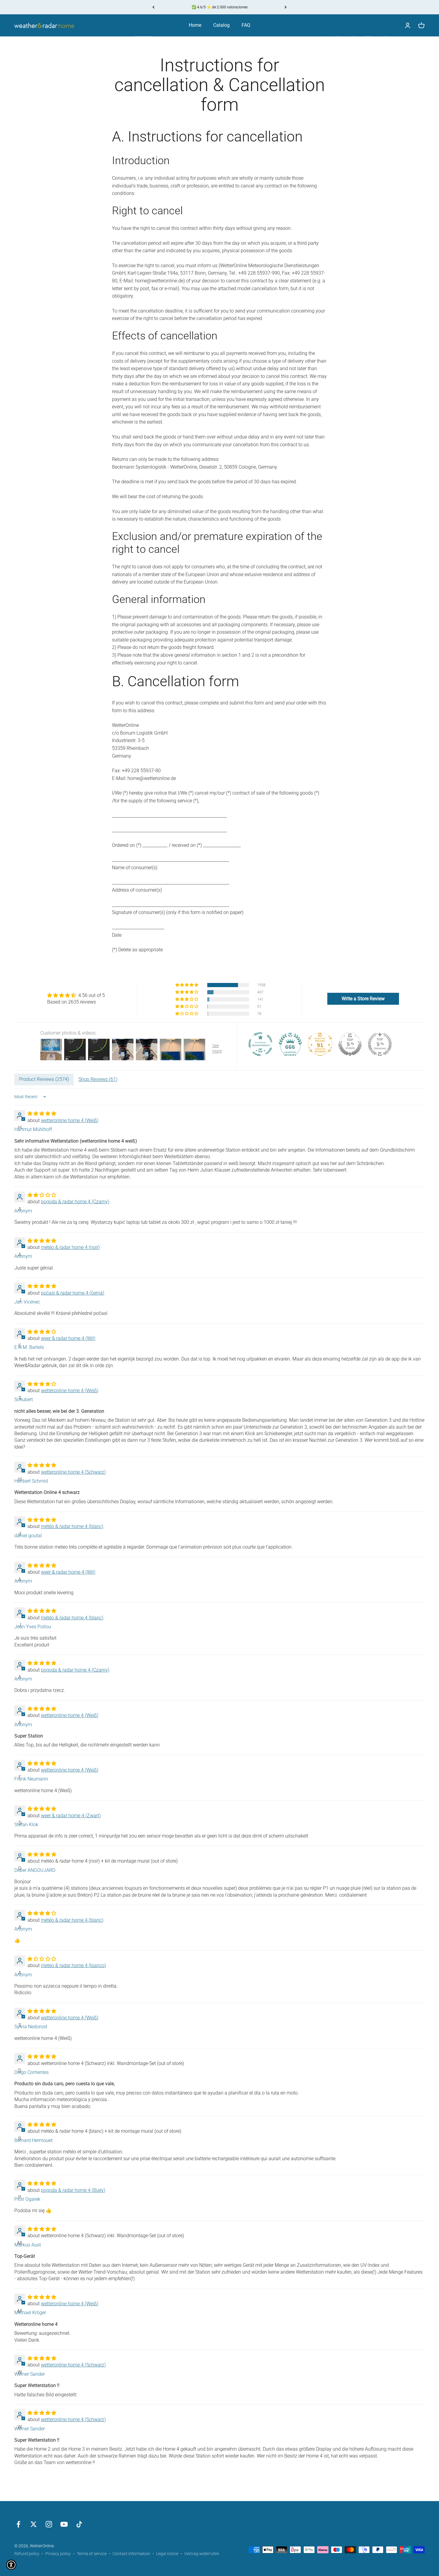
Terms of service (92, 2554)
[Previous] (153, 7)
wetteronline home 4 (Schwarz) (73, 1472)
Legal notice (167, 2554)
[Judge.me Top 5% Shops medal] (350, 1044)
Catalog (221, 25)
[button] (187, 985)
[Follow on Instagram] (49, 2524)
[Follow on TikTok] (79, 2524)
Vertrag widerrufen (202, 2554)
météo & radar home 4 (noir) (70, 1247)
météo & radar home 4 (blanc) (72, 1526)
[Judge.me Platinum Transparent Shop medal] (260, 1044)
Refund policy (27, 2554)
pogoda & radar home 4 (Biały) (73, 2190)
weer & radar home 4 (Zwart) (71, 1816)
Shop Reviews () (98, 1079)
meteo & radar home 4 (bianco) (73, 1965)
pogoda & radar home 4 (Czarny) (75, 1202)
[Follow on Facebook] (18, 2524)
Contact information (131, 2554)
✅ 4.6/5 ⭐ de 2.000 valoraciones (220, 7)
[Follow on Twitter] (34, 2524)
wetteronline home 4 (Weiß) (70, 1120)
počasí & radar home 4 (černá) (73, 1293)
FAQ (246, 25)
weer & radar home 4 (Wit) (68, 1338)
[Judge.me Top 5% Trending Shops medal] (380, 1044)
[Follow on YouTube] (64, 2524)
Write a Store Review (363, 999)
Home (195, 25)
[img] (76, 995)
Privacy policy (58, 2554)
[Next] (286, 7)
